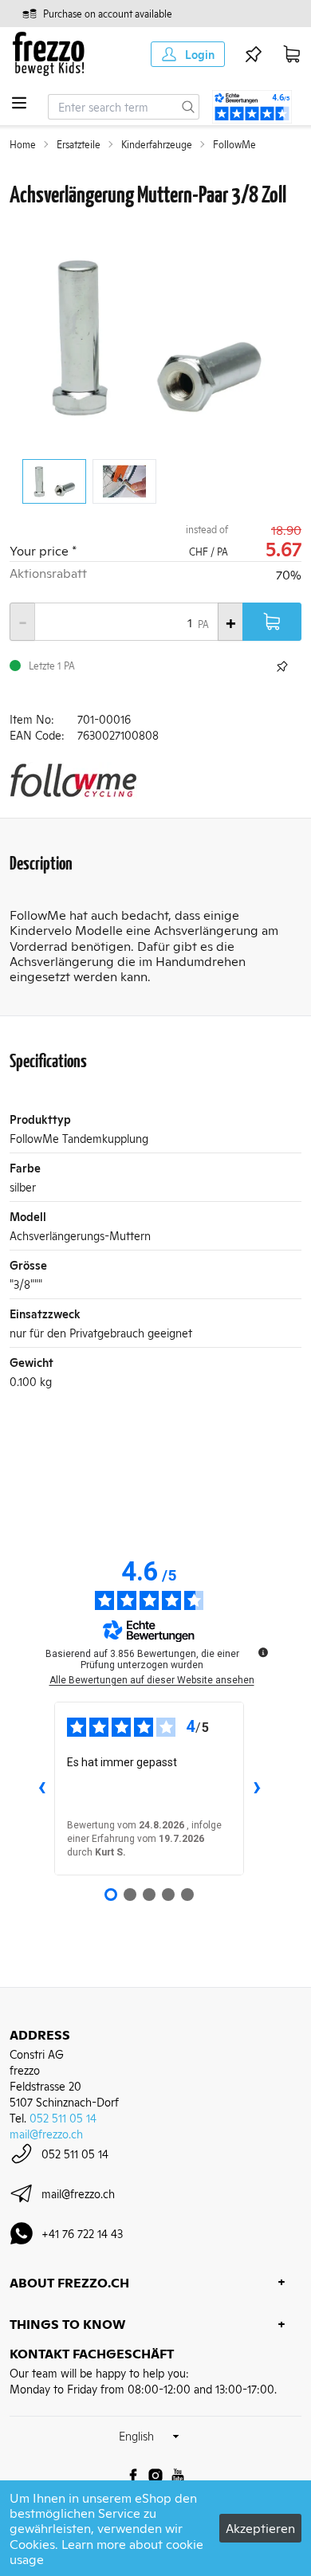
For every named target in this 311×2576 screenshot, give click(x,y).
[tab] (54, 481)
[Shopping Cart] (292, 54)
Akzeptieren (260, 2527)
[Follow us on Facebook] (133, 2476)
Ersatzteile (79, 144)
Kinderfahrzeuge (157, 144)
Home (23, 144)
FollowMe (234, 144)
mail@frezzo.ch (46, 2133)
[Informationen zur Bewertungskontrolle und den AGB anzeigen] (263, 1652)
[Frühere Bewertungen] (41, 1789)
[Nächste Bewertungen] (257, 1789)
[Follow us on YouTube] (178, 2476)
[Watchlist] (254, 54)
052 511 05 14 (63, 2117)
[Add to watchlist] (282, 666)
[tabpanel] (155, 337)
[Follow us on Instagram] (155, 2476)
